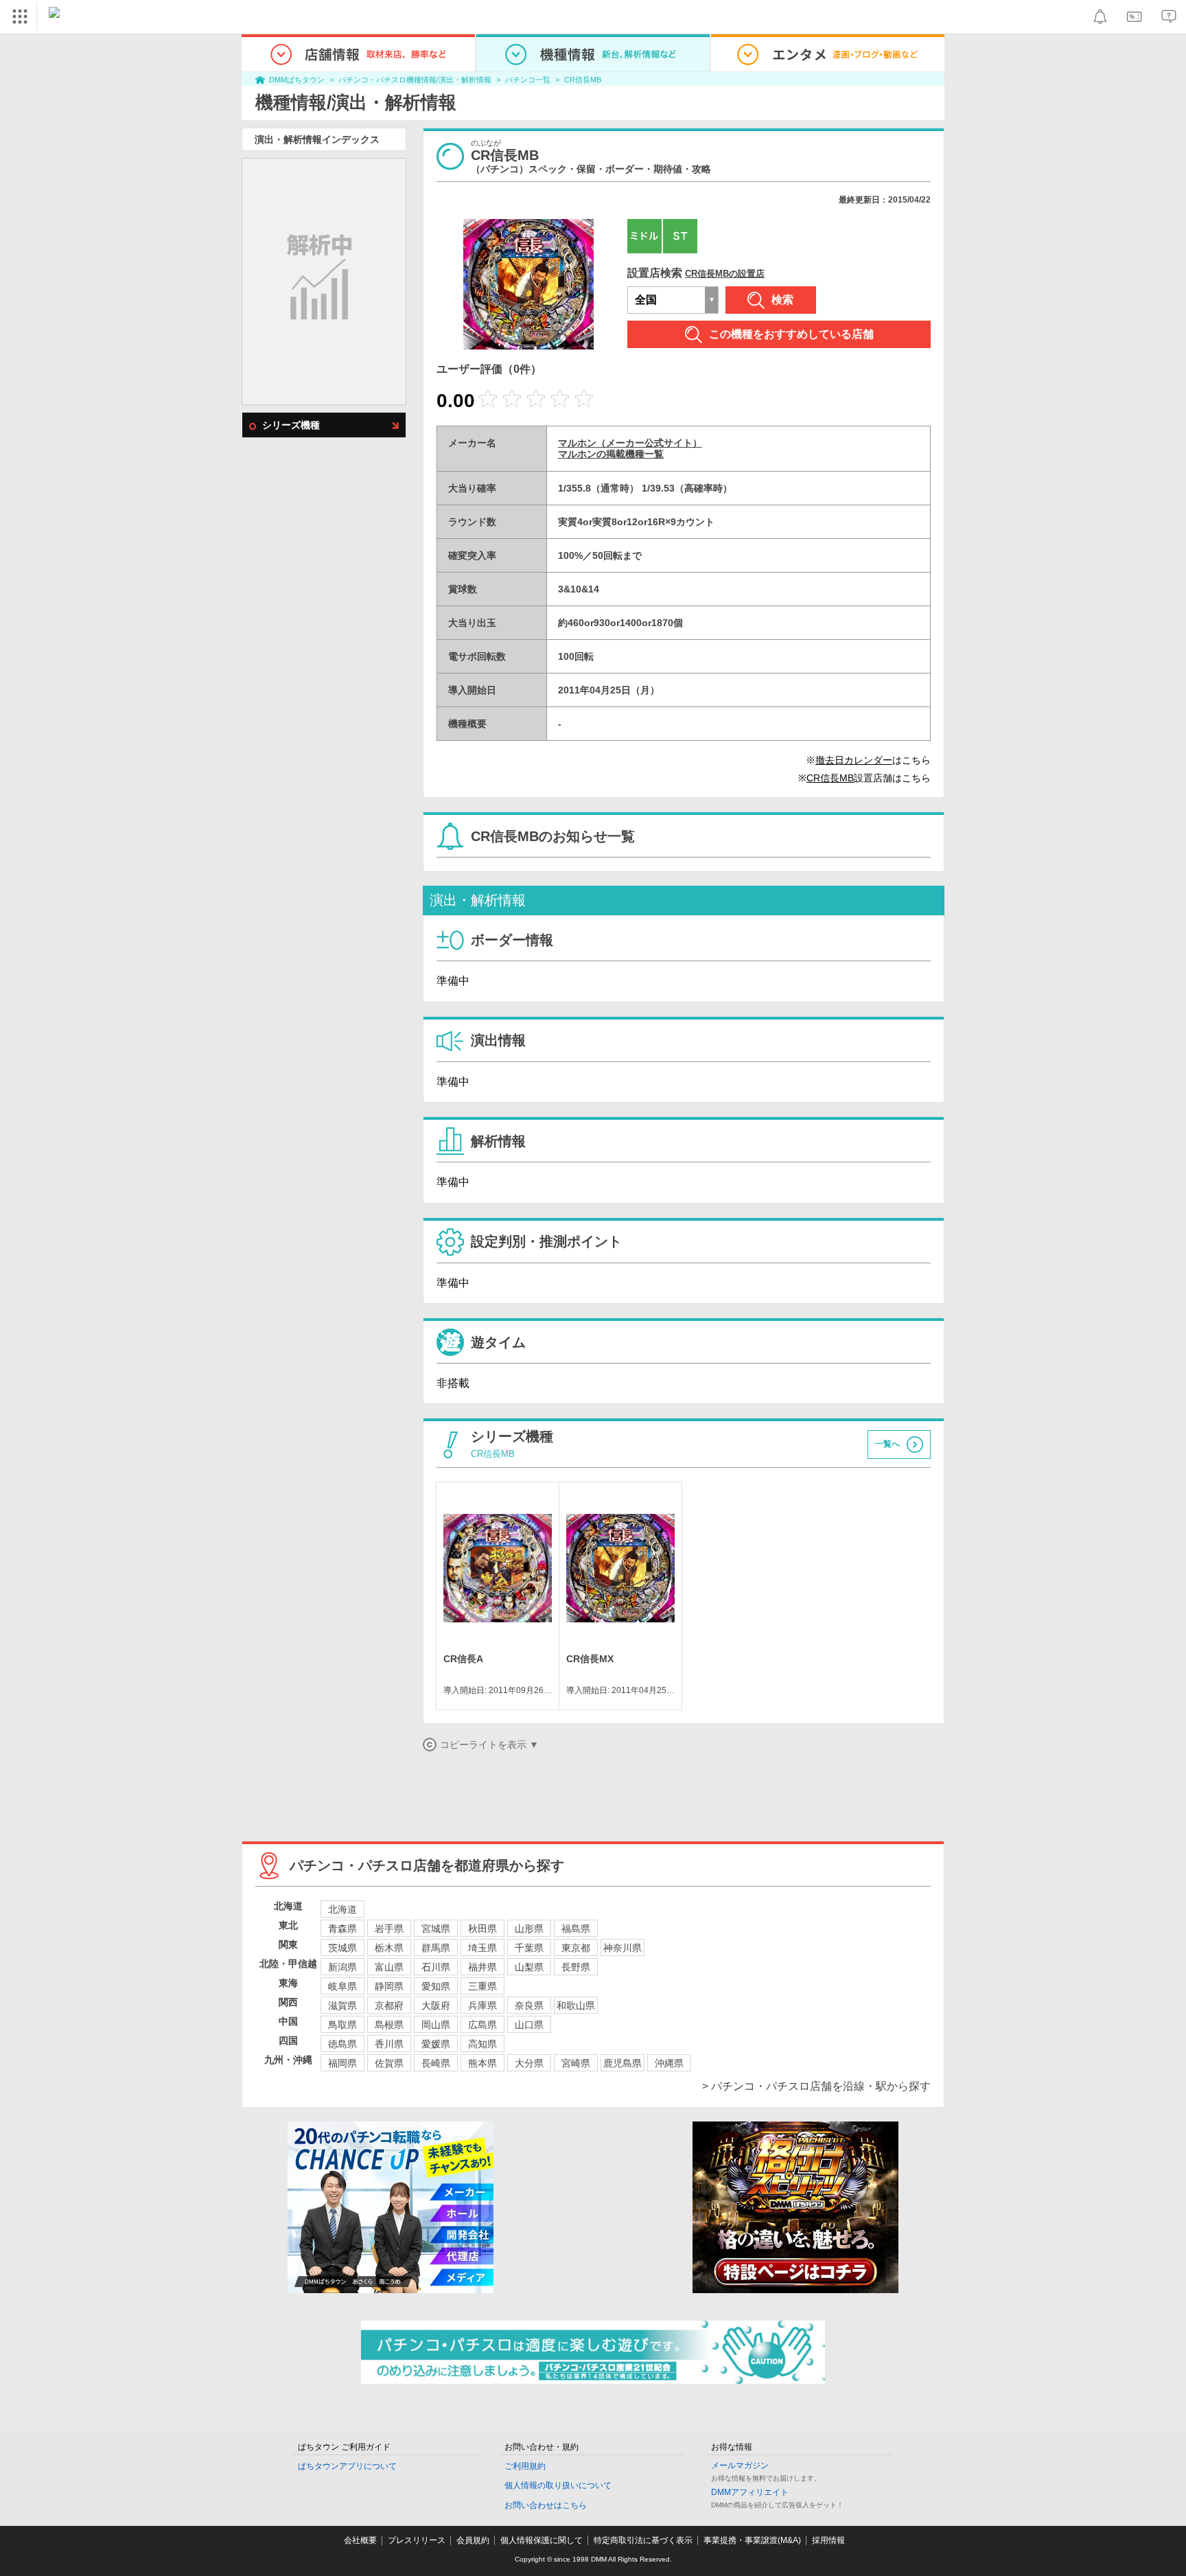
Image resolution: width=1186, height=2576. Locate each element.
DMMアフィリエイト (750, 2492)
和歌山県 (576, 2005)
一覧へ (887, 1445)
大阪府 (436, 2005)
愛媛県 (436, 2044)
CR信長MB (583, 80)
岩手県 (389, 1929)
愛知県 (436, 1986)
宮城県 (436, 1929)
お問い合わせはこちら (546, 2505)
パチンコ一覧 (528, 80)
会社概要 (360, 2540)
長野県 (576, 1967)
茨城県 (342, 1948)
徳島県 (342, 2044)
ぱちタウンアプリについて (347, 2466)
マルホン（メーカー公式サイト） (630, 443)
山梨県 (529, 1967)
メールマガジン (740, 2465)
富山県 (389, 1967)
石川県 (436, 1967)
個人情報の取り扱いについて (558, 2485)
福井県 (482, 1967)
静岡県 (389, 1986)
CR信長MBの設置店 (725, 274)
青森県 (342, 1929)
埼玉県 (482, 1948)
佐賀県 (389, 2063)
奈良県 (529, 2005)
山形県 (529, 1929)
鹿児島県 (623, 2063)
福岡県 (342, 2063)
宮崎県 (576, 2063)
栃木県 (389, 1948)
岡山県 (436, 2025)
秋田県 (482, 1929)
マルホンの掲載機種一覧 (611, 454)
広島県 (482, 2025)
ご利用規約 (525, 2466)
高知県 (482, 2044)
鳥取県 (342, 2025)
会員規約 (473, 2540)
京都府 (389, 2005)
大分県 (529, 2063)
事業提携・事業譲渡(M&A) (752, 2540)
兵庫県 (482, 2005)
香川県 (389, 2044)
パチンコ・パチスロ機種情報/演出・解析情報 (415, 80)
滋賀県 (342, 2005)
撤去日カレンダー (854, 760)
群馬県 (436, 1948)
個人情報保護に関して (542, 2540)
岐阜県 (342, 1986)
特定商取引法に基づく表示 (643, 2540)
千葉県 (529, 1948)
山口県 (529, 2025)
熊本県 (482, 2063)
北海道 (342, 1909)
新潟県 (342, 1967)
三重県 (482, 1986)
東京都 (576, 1948)
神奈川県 (623, 1948)
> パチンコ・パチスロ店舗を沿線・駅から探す (816, 2086)
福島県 (576, 1929)
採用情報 (828, 2540)
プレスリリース (417, 2540)
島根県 (389, 2025)
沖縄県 (669, 2063)
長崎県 (436, 2063)
